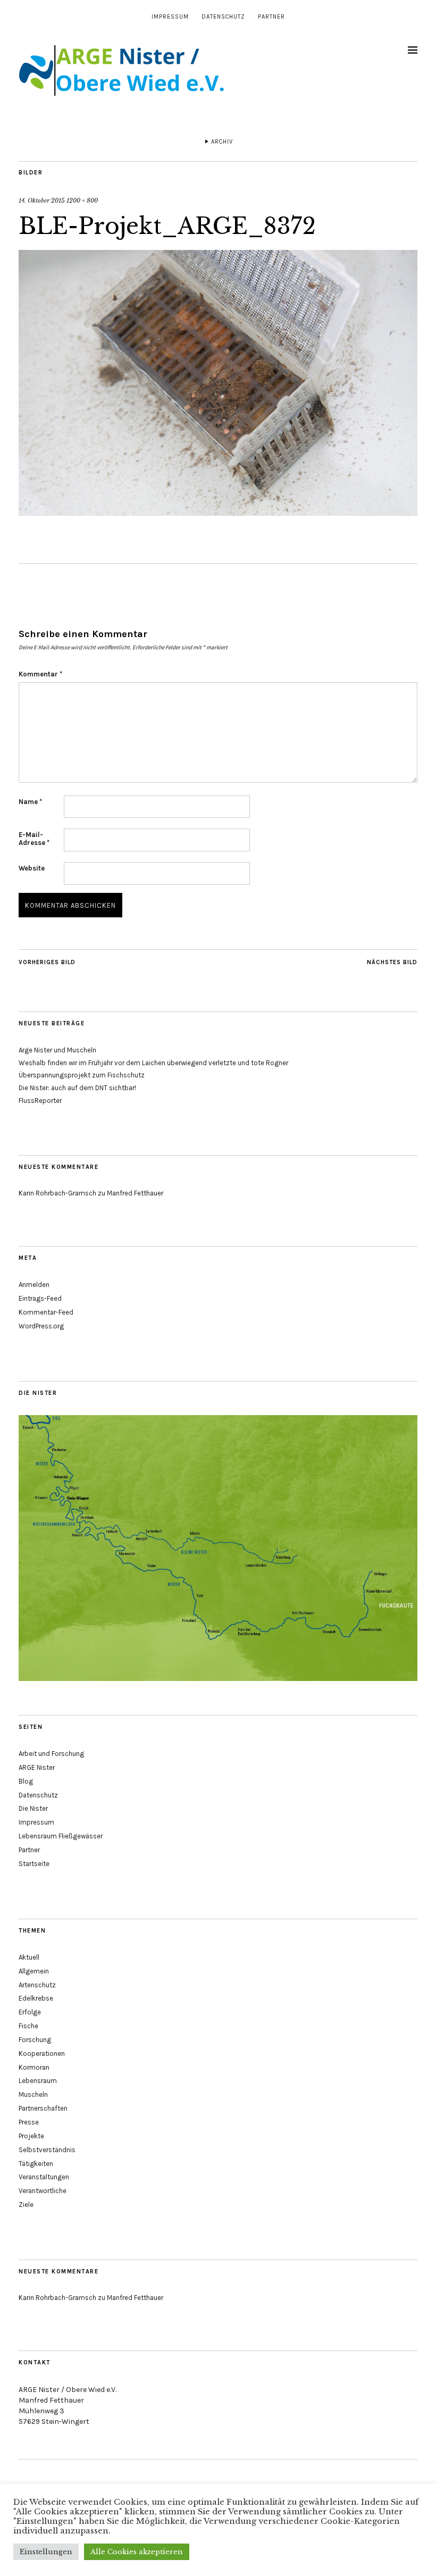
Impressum (170, 17)
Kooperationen (42, 2054)
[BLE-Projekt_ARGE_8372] (218, 513)
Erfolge (30, 2012)
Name (30, 802)
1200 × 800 (82, 200)
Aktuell (29, 1957)
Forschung (35, 2040)
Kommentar (40, 674)
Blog (26, 1781)
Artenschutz (37, 1985)
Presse (29, 2122)
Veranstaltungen (44, 2177)
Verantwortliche (43, 2191)
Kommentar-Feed (46, 1312)
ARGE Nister (37, 1767)
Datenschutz (223, 17)
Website (32, 868)
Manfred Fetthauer (135, 1193)
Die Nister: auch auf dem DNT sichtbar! (77, 1088)
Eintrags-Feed (40, 1298)
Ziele (26, 2205)
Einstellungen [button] (46, 2552)
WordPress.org (41, 1326)
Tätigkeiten (36, 2164)
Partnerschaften (43, 2108)
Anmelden (34, 1285)
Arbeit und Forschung (51, 1754)
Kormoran (34, 2067)
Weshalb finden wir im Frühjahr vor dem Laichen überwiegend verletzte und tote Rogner (153, 1063)
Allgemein (34, 1971)
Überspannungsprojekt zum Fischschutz (82, 1075)
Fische (28, 2026)
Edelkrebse (36, 1998)
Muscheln (33, 2094)
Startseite (34, 1864)
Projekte (31, 2136)
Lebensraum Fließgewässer (61, 1836)
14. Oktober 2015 (42, 200)
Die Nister (33, 1808)
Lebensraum (38, 2081)
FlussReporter (40, 1101)
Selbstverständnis (47, 2150)
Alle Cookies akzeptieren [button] (137, 2552)
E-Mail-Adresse (34, 839)
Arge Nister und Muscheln (57, 1050)
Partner (271, 17)
